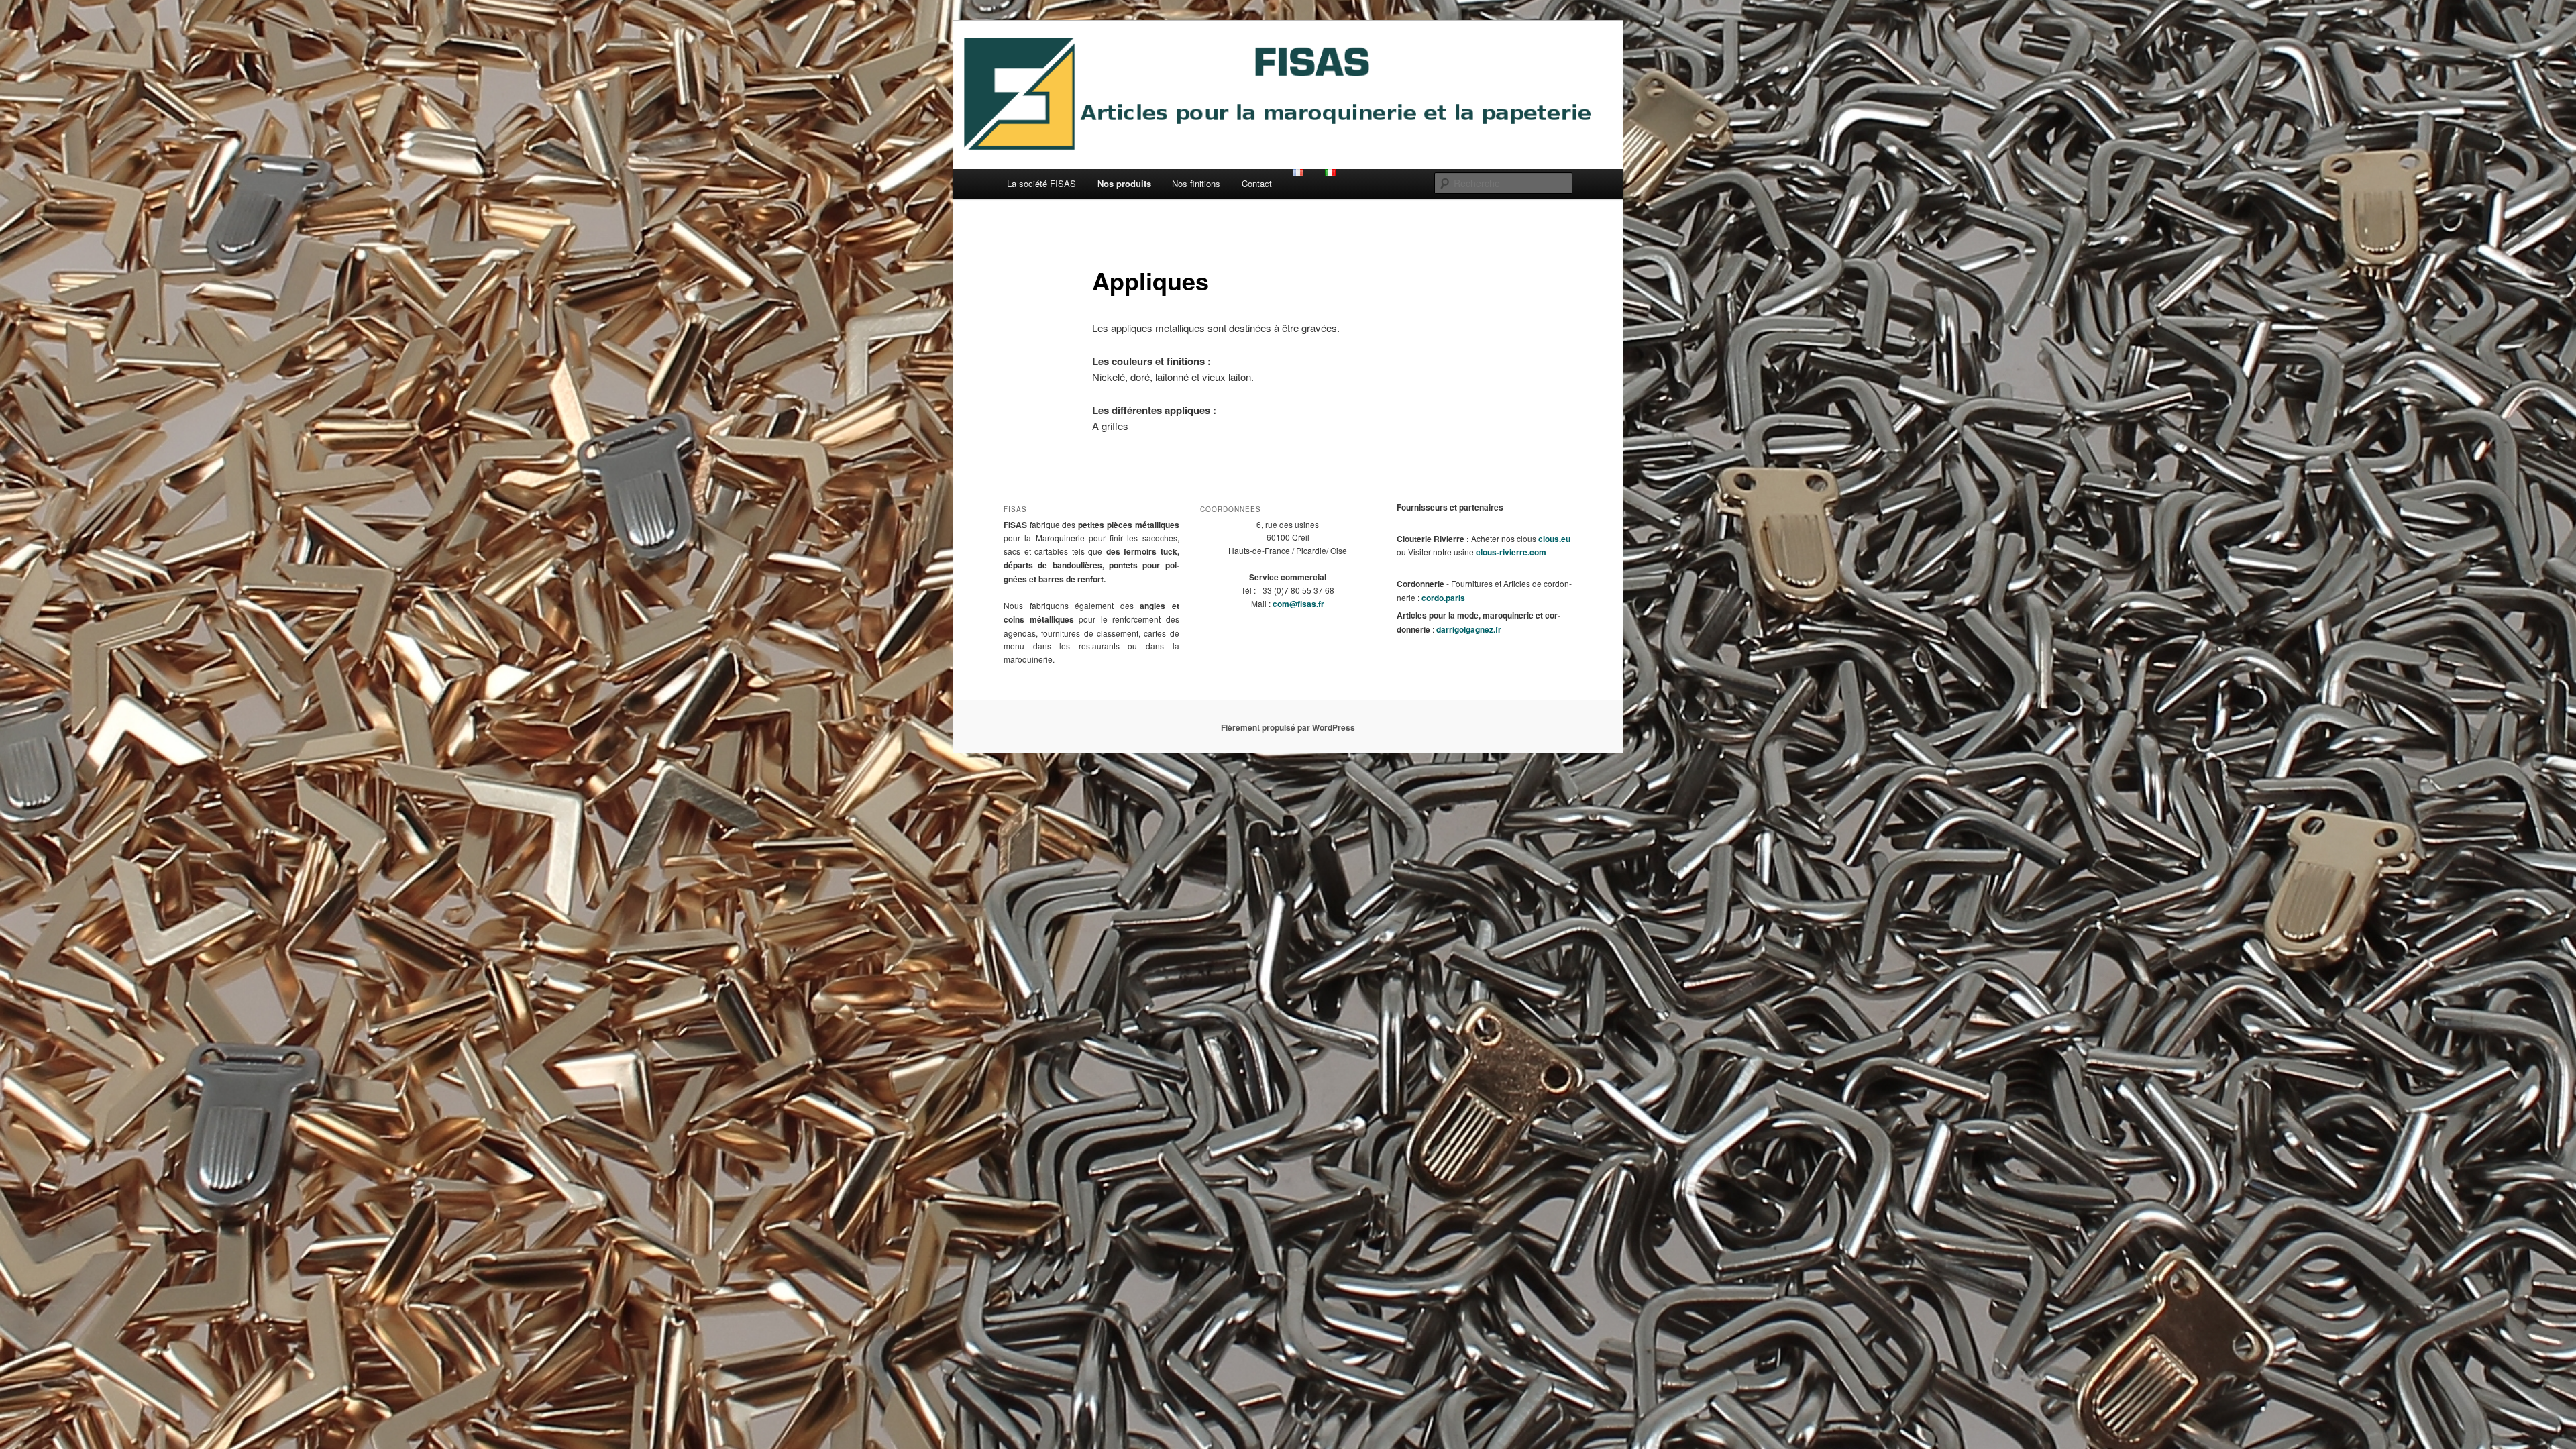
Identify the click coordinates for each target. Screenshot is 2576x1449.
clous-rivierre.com (1511, 552)
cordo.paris (1443, 598)
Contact (1257, 183)
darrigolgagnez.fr (1469, 629)
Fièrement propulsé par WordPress (1288, 727)
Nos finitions (1196, 183)
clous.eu (1554, 539)
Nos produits (1124, 183)
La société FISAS (1041, 183)
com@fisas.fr (1298, 604)
